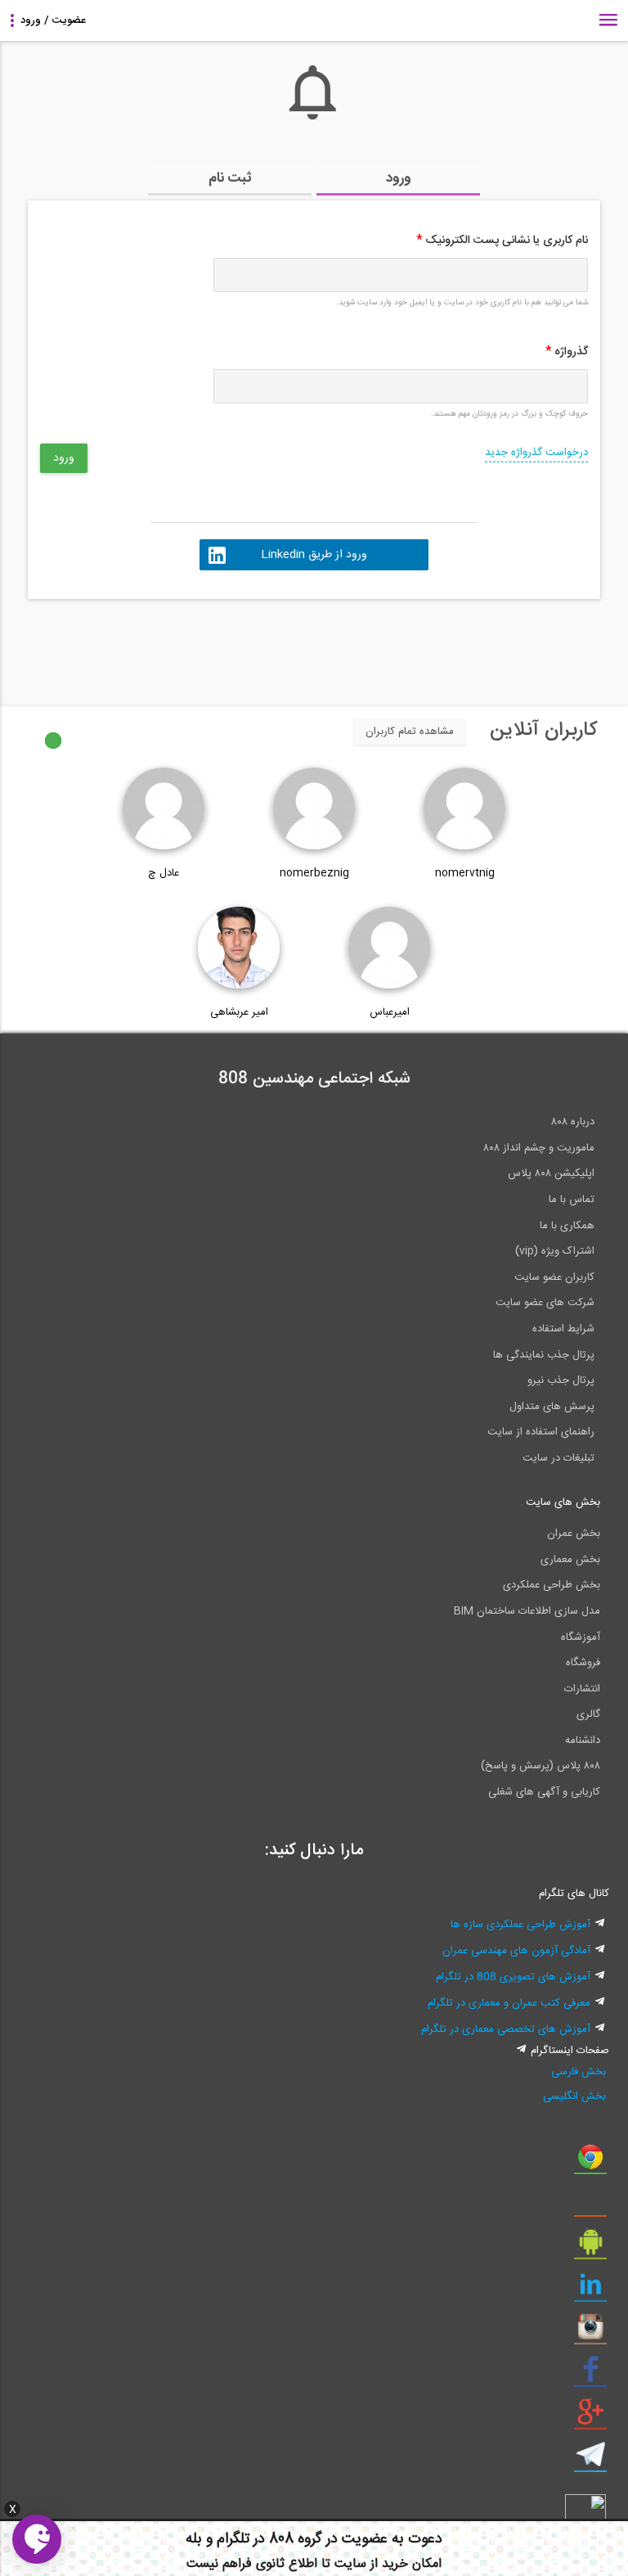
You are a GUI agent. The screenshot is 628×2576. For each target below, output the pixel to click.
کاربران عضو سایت (554, 1277)
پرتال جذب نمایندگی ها (544, 1355)
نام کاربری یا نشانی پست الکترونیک (502, 241)
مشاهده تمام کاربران (410, 732)
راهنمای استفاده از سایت (541, 1432)
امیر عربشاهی (239, 1012)
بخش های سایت (563, 1502)
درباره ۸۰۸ (573, 1122)
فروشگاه (583, 1663)
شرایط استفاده (563, 1329)
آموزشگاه (581, 1637)
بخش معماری (570, 1560)
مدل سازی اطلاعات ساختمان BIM (527, 1611)
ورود (399, 178)
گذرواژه (567, 352)
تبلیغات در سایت (558, 1458)
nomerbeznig (314, 873)
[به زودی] (244, 645)
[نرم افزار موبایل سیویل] (590, 2248)
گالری (588, 1714)
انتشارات (582, 1689)
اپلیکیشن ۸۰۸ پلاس (551, 1173)
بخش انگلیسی (574, 2096)
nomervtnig (465, 873)
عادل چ (164, 873)
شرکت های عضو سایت (545, 1303)
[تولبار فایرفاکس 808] (590, 2205)
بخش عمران (574, 1533)
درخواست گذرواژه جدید (536, 453)
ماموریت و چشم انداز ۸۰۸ (539, 1148)
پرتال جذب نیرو (561, 1380)
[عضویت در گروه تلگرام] (590, 2461)
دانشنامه (583, 1741)
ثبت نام (230, 178)
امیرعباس (390, 1012)
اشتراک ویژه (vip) (555, 1251)
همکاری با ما (567, 1226)
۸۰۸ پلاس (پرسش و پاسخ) (541, 1766)
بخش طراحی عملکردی (552, 1585)
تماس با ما (572, 1200)
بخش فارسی (579, 2072)
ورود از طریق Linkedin (314, 555)
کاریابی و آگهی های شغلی (544, 1792)
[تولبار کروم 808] (590, 2163)
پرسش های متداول (552, 1407)
